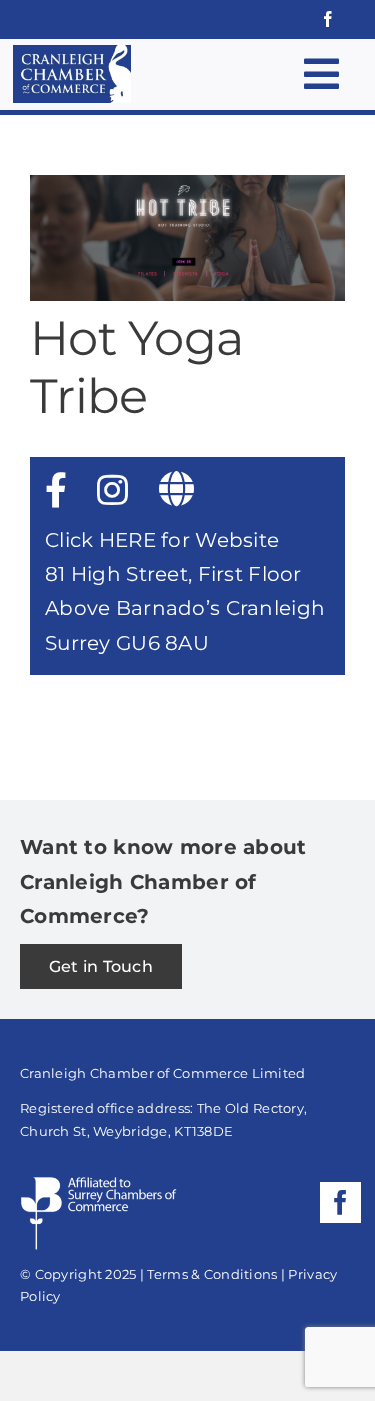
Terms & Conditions (212, 1274)
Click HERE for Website (162, 540)
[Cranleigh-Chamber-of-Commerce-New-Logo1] (72, 54)
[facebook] (328, 19)
